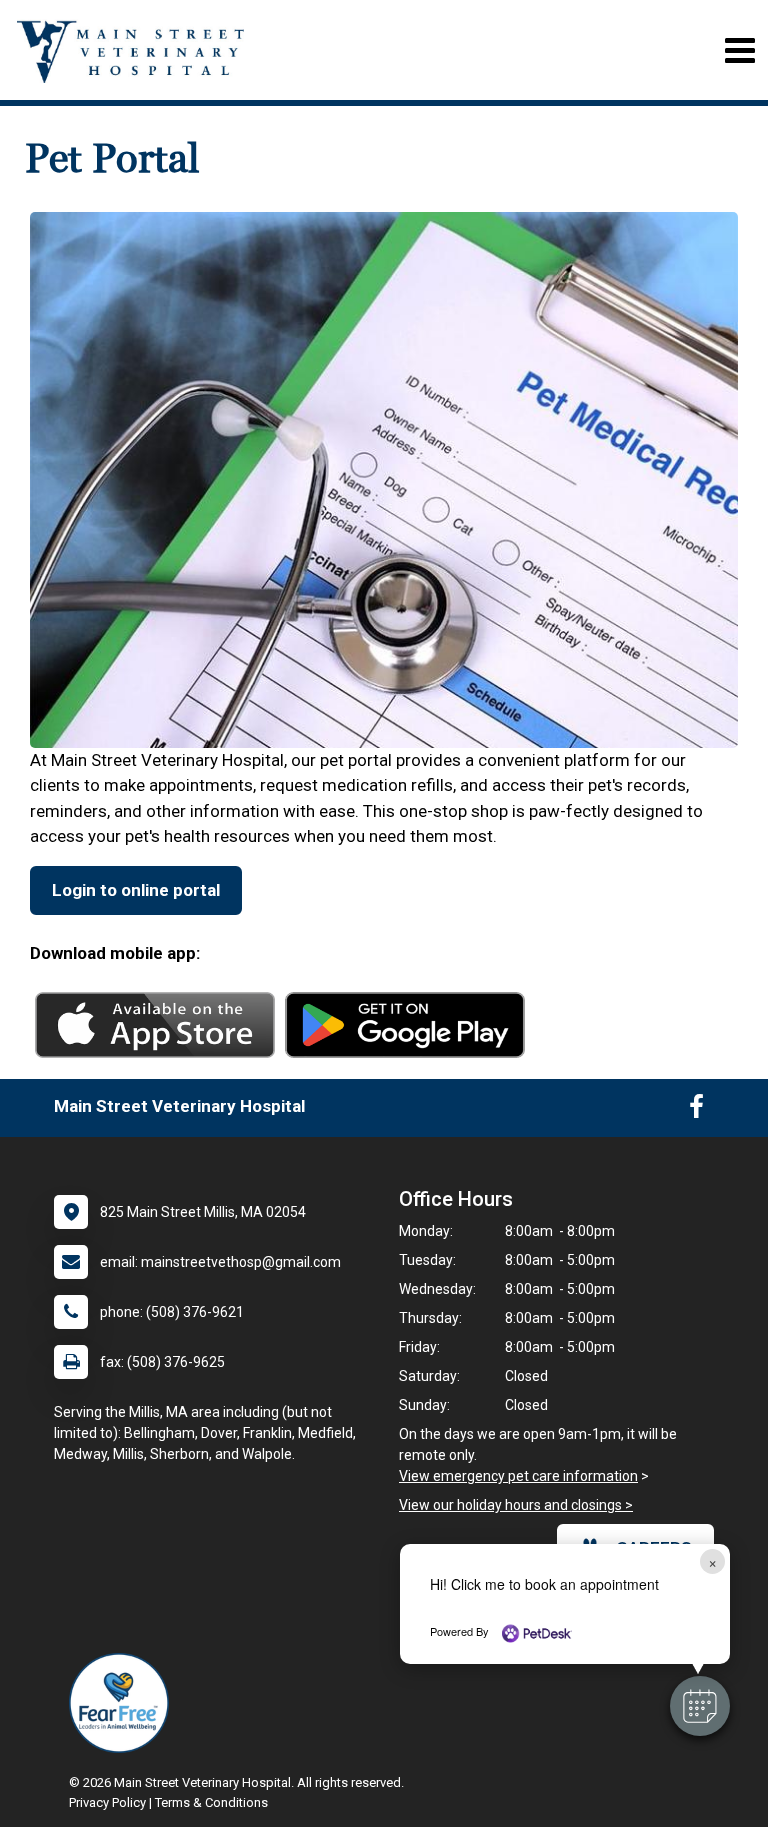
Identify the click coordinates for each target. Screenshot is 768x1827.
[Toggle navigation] (739, 50)
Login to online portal (136, 890)
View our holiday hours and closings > (516, 1505)
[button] (700, 1706)
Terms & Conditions (211, 1802)
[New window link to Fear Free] (124, 1703)
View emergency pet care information (518, 1476)
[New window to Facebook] (696, 1111)
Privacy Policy (107, 1802)
